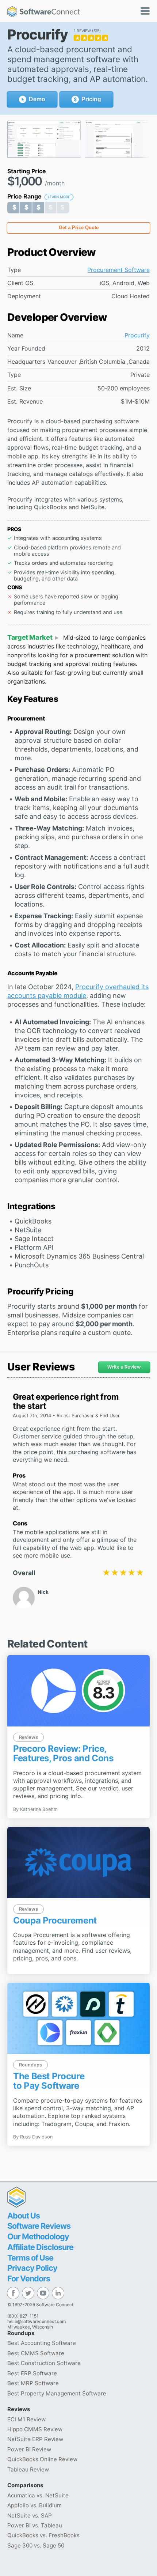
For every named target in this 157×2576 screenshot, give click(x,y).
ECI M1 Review (26, 2419)
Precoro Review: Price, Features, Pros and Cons (63, 1753)
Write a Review (124, 1367)
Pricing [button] (91, 99)
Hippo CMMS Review (35, 2429)
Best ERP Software (32, 2373)
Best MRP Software (33, 2383)
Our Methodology (38, 2236)
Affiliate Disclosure (40, 2247)
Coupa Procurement (55, 1920)
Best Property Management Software (57, 2393)
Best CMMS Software (36, 2353)
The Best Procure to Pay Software (49, 2081)
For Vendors (29, 2278)
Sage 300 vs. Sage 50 (36, 2545)
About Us (24, 2216)
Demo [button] (37, 99)
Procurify (137, 335)
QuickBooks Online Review (42, 2459)
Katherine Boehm (39, 1809)
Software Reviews (39, 2226)
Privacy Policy (32, 2268)
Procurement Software (118, 270)
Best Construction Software (44, 2363)
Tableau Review (28, 2469)
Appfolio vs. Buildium (35, 2505)
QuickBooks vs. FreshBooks (43, 2535)
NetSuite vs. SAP (30, 2516)
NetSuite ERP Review (35, 2439)
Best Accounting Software (42, 2343)
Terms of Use (30, 2258)
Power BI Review (29, 2449)
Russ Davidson (36, 2137)
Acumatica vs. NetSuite (38, 2495)
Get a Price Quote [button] (79, 228)
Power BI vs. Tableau (35, 2525)
